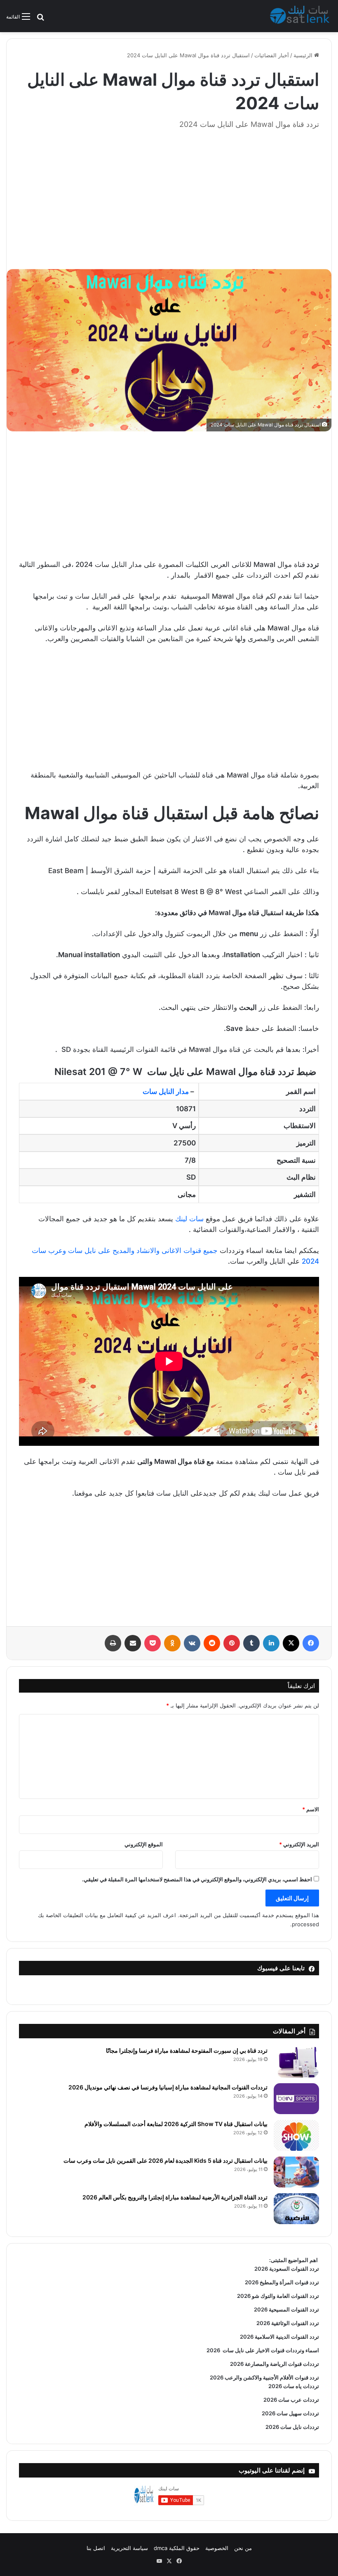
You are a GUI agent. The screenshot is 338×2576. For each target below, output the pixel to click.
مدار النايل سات (166, 1091)
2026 (213, 2350)
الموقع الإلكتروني (144, 1844)
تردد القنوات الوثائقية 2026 (288, 2323)
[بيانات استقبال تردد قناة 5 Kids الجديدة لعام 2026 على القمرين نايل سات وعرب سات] (296, 2172)
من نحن (243, 2548)
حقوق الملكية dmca (177, 2548)
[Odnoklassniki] (172, 1643)
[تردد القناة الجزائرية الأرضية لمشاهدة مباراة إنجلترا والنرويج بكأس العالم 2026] (296, 2209)
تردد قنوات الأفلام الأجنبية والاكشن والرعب (271, 2377)
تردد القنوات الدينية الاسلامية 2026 (279, 2337)
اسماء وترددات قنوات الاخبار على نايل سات (270, 2350)
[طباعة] (113, 1643)
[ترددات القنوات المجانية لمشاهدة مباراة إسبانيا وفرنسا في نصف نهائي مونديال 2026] (296, 2099)
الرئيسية (304, 55)
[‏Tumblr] (251, 1643)
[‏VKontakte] (192, 1643)
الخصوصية (217, 2548)
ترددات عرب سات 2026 (291, 2400)
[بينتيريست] (232, 1643)
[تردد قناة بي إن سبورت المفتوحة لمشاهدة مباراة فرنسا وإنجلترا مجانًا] (296, 2062)
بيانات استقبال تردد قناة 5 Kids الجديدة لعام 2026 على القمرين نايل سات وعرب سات (165, 2160)
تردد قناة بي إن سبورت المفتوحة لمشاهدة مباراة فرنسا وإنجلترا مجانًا (187, 2050)
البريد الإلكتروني (299, 1844)
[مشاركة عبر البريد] (133, 1643)
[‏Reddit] (212, 1643)
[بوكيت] (153, 1643)
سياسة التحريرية (129, 2548)
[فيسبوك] (311, 1643)
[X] (291, 1643)
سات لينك (189, 1219)
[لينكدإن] (271, 1643)
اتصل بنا (96, 2548)
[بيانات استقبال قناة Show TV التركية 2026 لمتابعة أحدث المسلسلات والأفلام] (296, 2135)
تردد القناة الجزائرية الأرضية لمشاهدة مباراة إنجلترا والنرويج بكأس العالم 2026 (175, 2197)
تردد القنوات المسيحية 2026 (286, 2309)
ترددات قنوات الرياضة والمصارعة (281, 2364)
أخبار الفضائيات (272, 55)
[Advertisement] (169, 195)
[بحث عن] (40, 20)
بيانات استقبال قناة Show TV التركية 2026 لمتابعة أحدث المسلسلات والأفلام (176, 2124)
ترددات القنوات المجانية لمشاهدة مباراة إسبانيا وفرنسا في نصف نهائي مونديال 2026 (168, 2087)
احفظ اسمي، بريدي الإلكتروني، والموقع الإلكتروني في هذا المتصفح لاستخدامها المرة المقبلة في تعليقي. (197, 1879)
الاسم (311, 1809)
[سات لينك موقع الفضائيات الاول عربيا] (301, 16)
